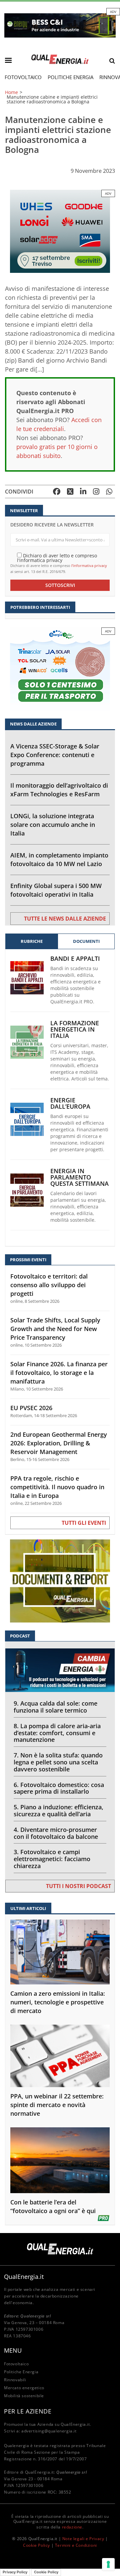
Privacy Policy (15, 2572)
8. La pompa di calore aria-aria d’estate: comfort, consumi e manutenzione (57, 1733)
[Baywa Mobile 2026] (60, 231)
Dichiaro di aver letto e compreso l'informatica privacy (57, 558)
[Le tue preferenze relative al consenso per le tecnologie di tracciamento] (108, 2564)
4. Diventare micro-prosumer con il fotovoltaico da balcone (56, 1833)
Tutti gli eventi (84, 1523)
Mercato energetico (24, 2388)
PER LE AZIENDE (28, 2411)
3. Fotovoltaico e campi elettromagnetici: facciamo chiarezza (52, 1859)
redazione (72, 2527)
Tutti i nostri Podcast (78, 1886)
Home (11, 92)
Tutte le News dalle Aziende (65, 919)
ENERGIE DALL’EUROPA (70, 1103)
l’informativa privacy (89, 565)
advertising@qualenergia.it (49, 2431)
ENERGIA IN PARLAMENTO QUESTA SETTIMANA (79, 1177)
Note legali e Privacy (83, 2539)
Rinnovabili (15, 2380)
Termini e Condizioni (76, 2545)
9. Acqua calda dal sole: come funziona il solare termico (55, 1707)
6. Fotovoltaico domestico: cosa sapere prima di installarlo (59, 1788)
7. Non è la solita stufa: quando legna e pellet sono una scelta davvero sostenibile (58, 1762)
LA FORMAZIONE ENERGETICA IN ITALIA (75, 1029)
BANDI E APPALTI (75, 959)
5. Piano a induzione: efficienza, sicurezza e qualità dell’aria (58, 1810)
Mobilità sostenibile (24, 2396)
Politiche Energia (70, 77)
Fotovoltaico (23, 77)
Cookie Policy (36, 2545)
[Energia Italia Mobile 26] (60, 668)
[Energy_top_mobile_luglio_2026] (60, 25)
